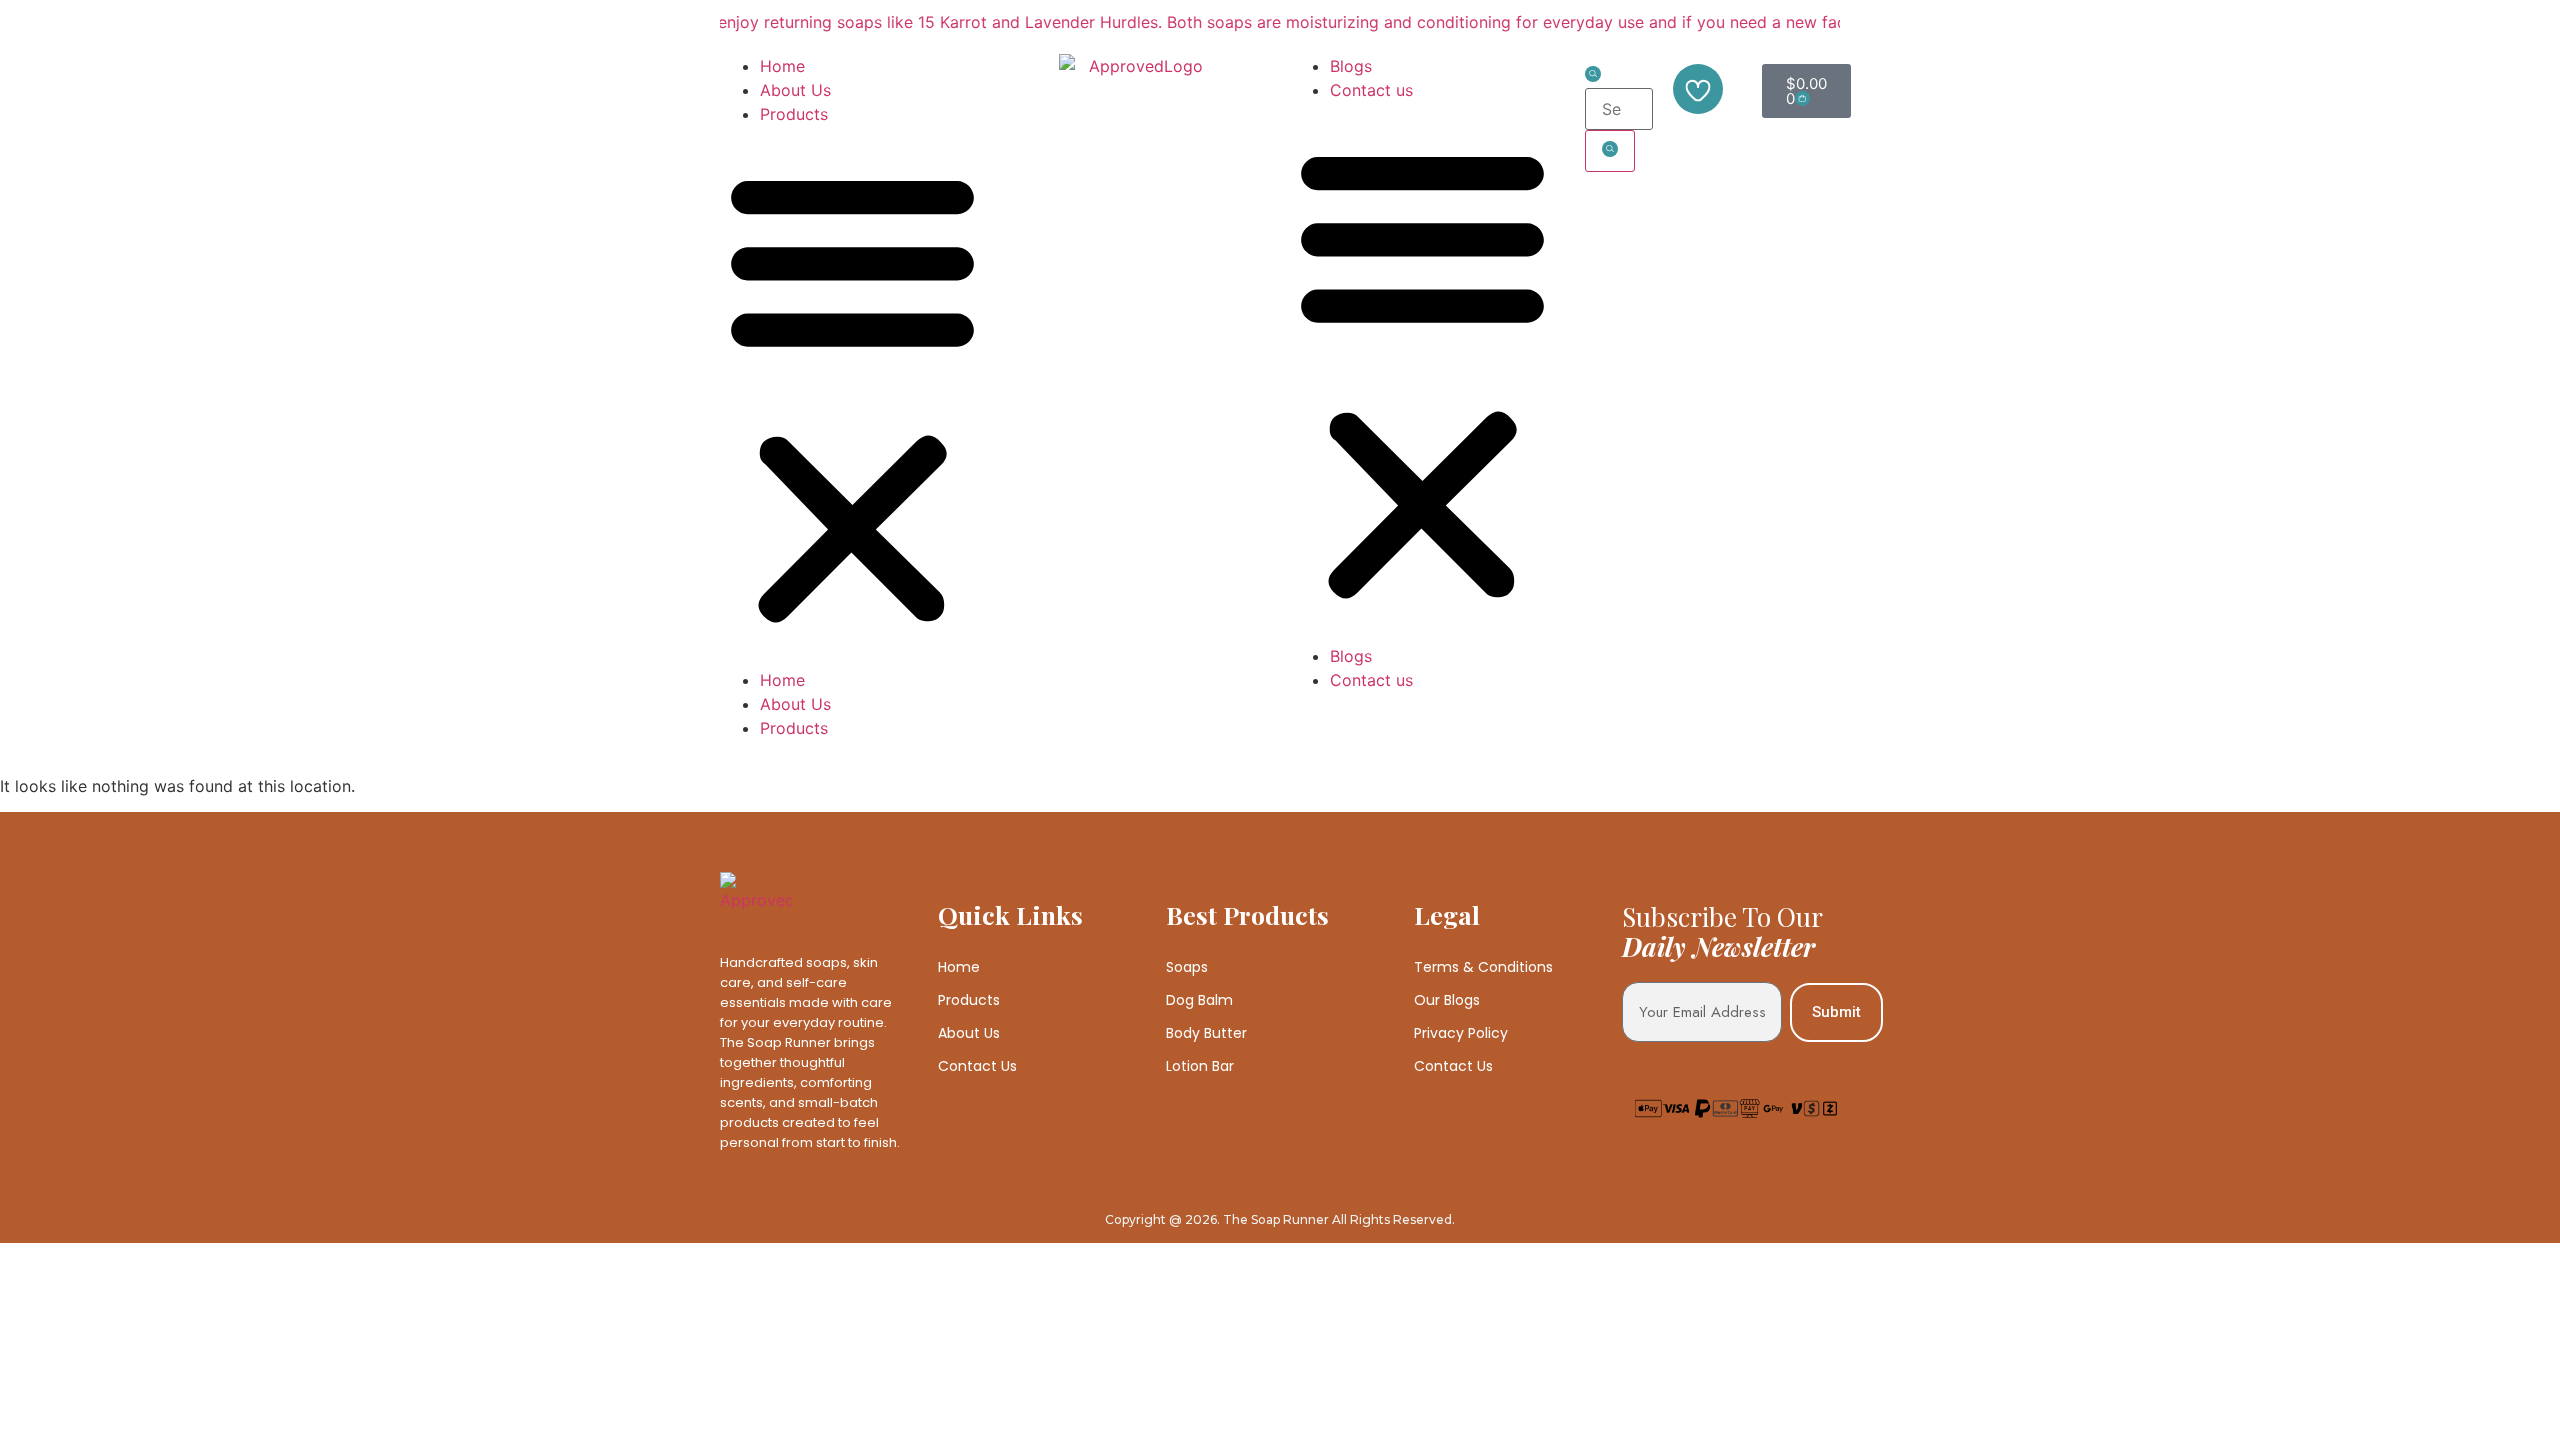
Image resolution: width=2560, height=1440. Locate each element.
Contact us (1371, 90)
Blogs (1351, 66)
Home (782, 66)
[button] (852, 397)
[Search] (1610, 151)
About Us (795, 90)
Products (794, 114)
